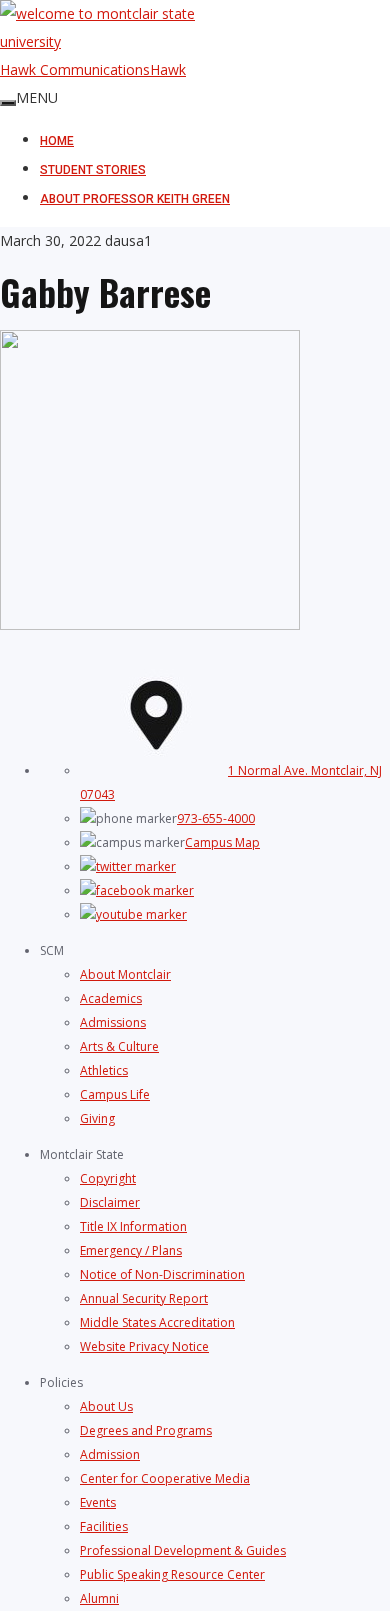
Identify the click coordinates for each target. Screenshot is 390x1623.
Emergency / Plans (131, 1250)
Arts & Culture (119, 1046)
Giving (97, 1118)
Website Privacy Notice (144, 1346)
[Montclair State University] (195, 28)
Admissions (113, 1022)
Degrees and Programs (146, 1430)
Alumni (99, 1598)
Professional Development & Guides (183, 1550)
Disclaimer (110, 1202)
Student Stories (93, 170)
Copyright (108, 1178)
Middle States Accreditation (157, 1322)
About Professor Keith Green (135, 199)
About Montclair (125, 974)
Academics (111, 998)
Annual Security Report (144, 1298)
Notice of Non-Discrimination (162, 1274)
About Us (106, 1406)
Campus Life (115, 1094)
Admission (110, 1454)
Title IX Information (133, 1226)
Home (57, 141)
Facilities (104, 1526)
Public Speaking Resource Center (172, 1574)
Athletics (104, 1070)
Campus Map (222, 842)
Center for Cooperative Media (165, 1478)
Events (98, 1502)
